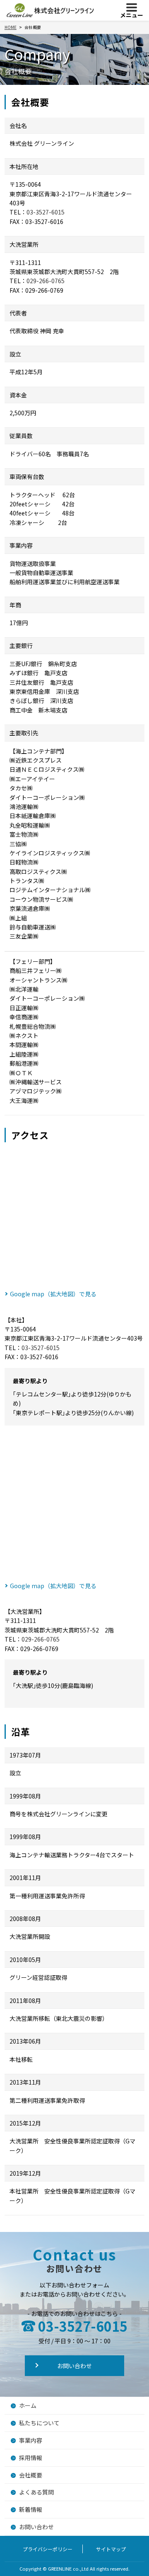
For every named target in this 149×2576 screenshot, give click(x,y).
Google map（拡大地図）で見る (53, 1294)
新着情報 (31, 2509)
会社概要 (31, 2475)
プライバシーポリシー (48, 2549)
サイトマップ (111, 2549)
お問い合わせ (74, 2366)
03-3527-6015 (46, 212)
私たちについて (39, 2423)
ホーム (28, 2405)
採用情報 (31, 2458)
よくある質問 (36, 2492)
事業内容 (31, 2440)
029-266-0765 (46, 281)
